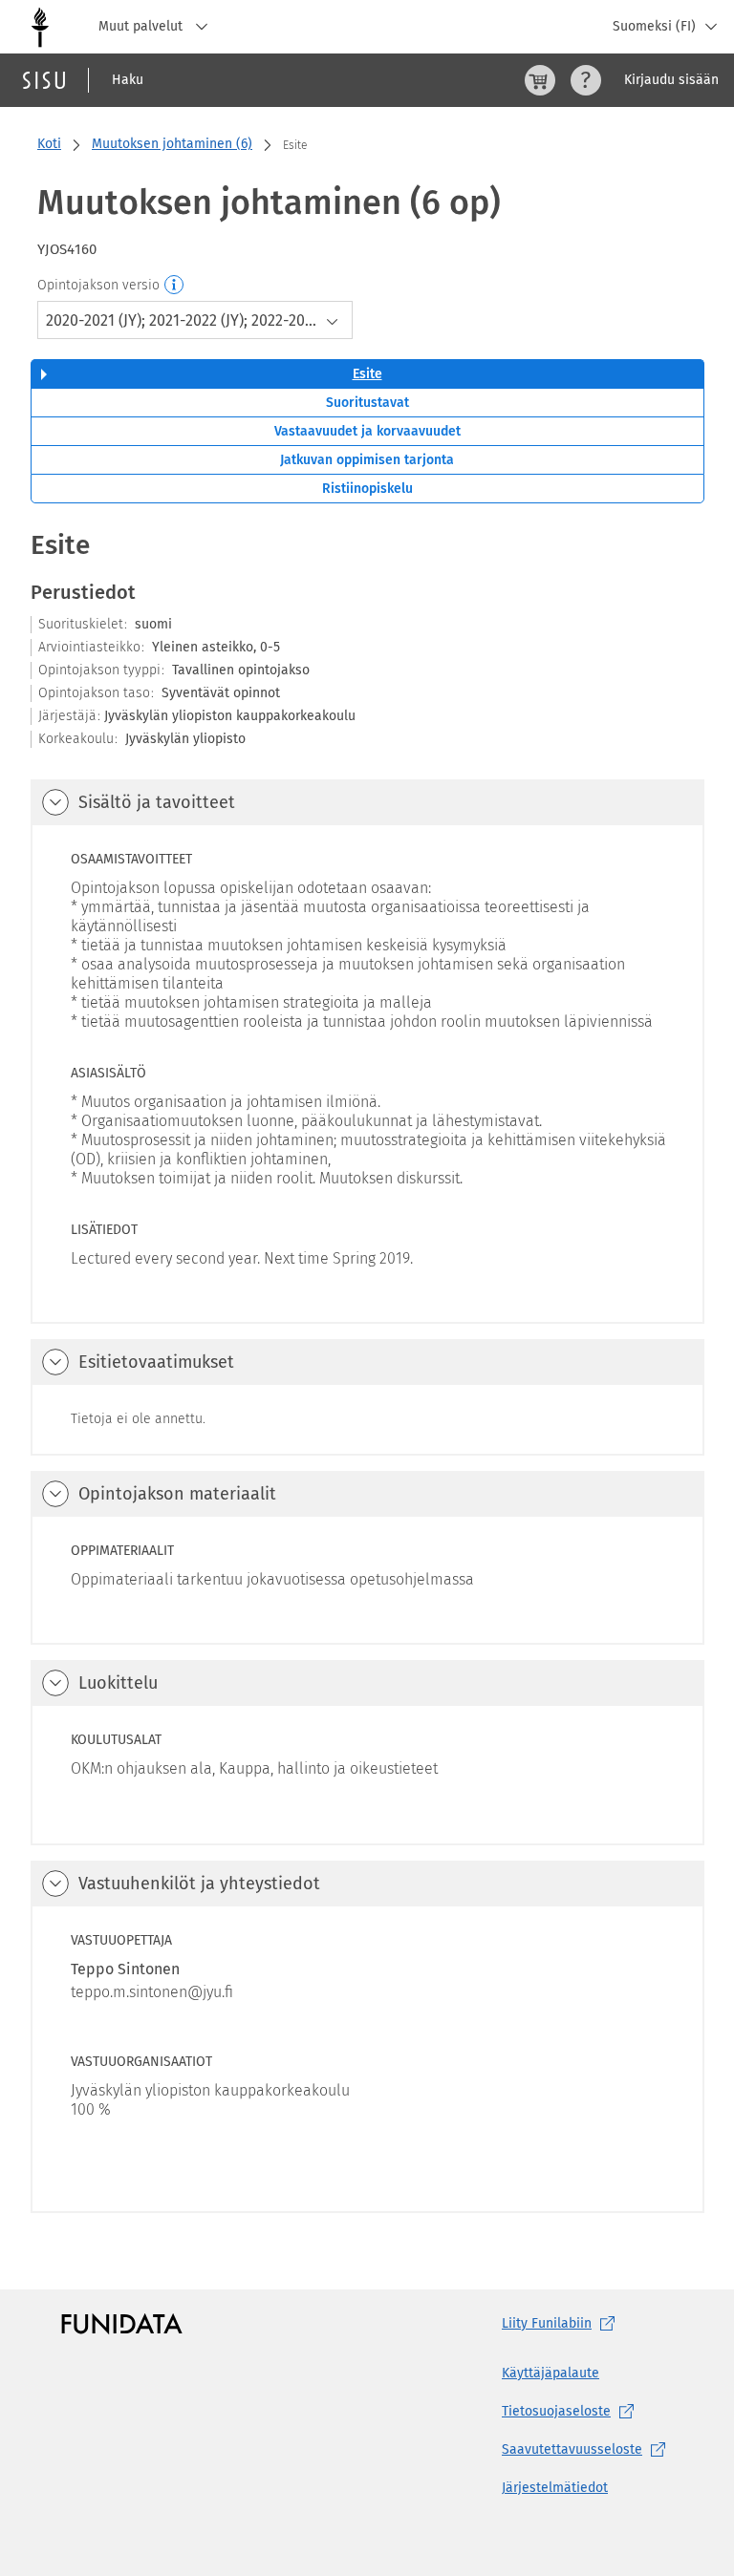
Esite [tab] (367, 374)
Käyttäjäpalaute (550, 2373)
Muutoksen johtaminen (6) (172, 144)
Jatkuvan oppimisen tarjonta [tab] (367, 460)
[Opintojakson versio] (175, 286)
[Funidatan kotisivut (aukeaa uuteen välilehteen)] (122, 2324)
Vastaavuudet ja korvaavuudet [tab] (367, 431)
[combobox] (195, 320)
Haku (128, 80)
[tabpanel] (367, 1370)
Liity (547, 2323)
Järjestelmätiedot (555, 2488)
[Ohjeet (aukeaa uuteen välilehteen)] (586, 80)
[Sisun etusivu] (44, 80)
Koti (49, 144)
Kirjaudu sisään (671, 80)
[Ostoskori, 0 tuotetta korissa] (540, 80)
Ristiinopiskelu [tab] (367, 489)
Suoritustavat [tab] (367, 403)
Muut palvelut (142, 26)
